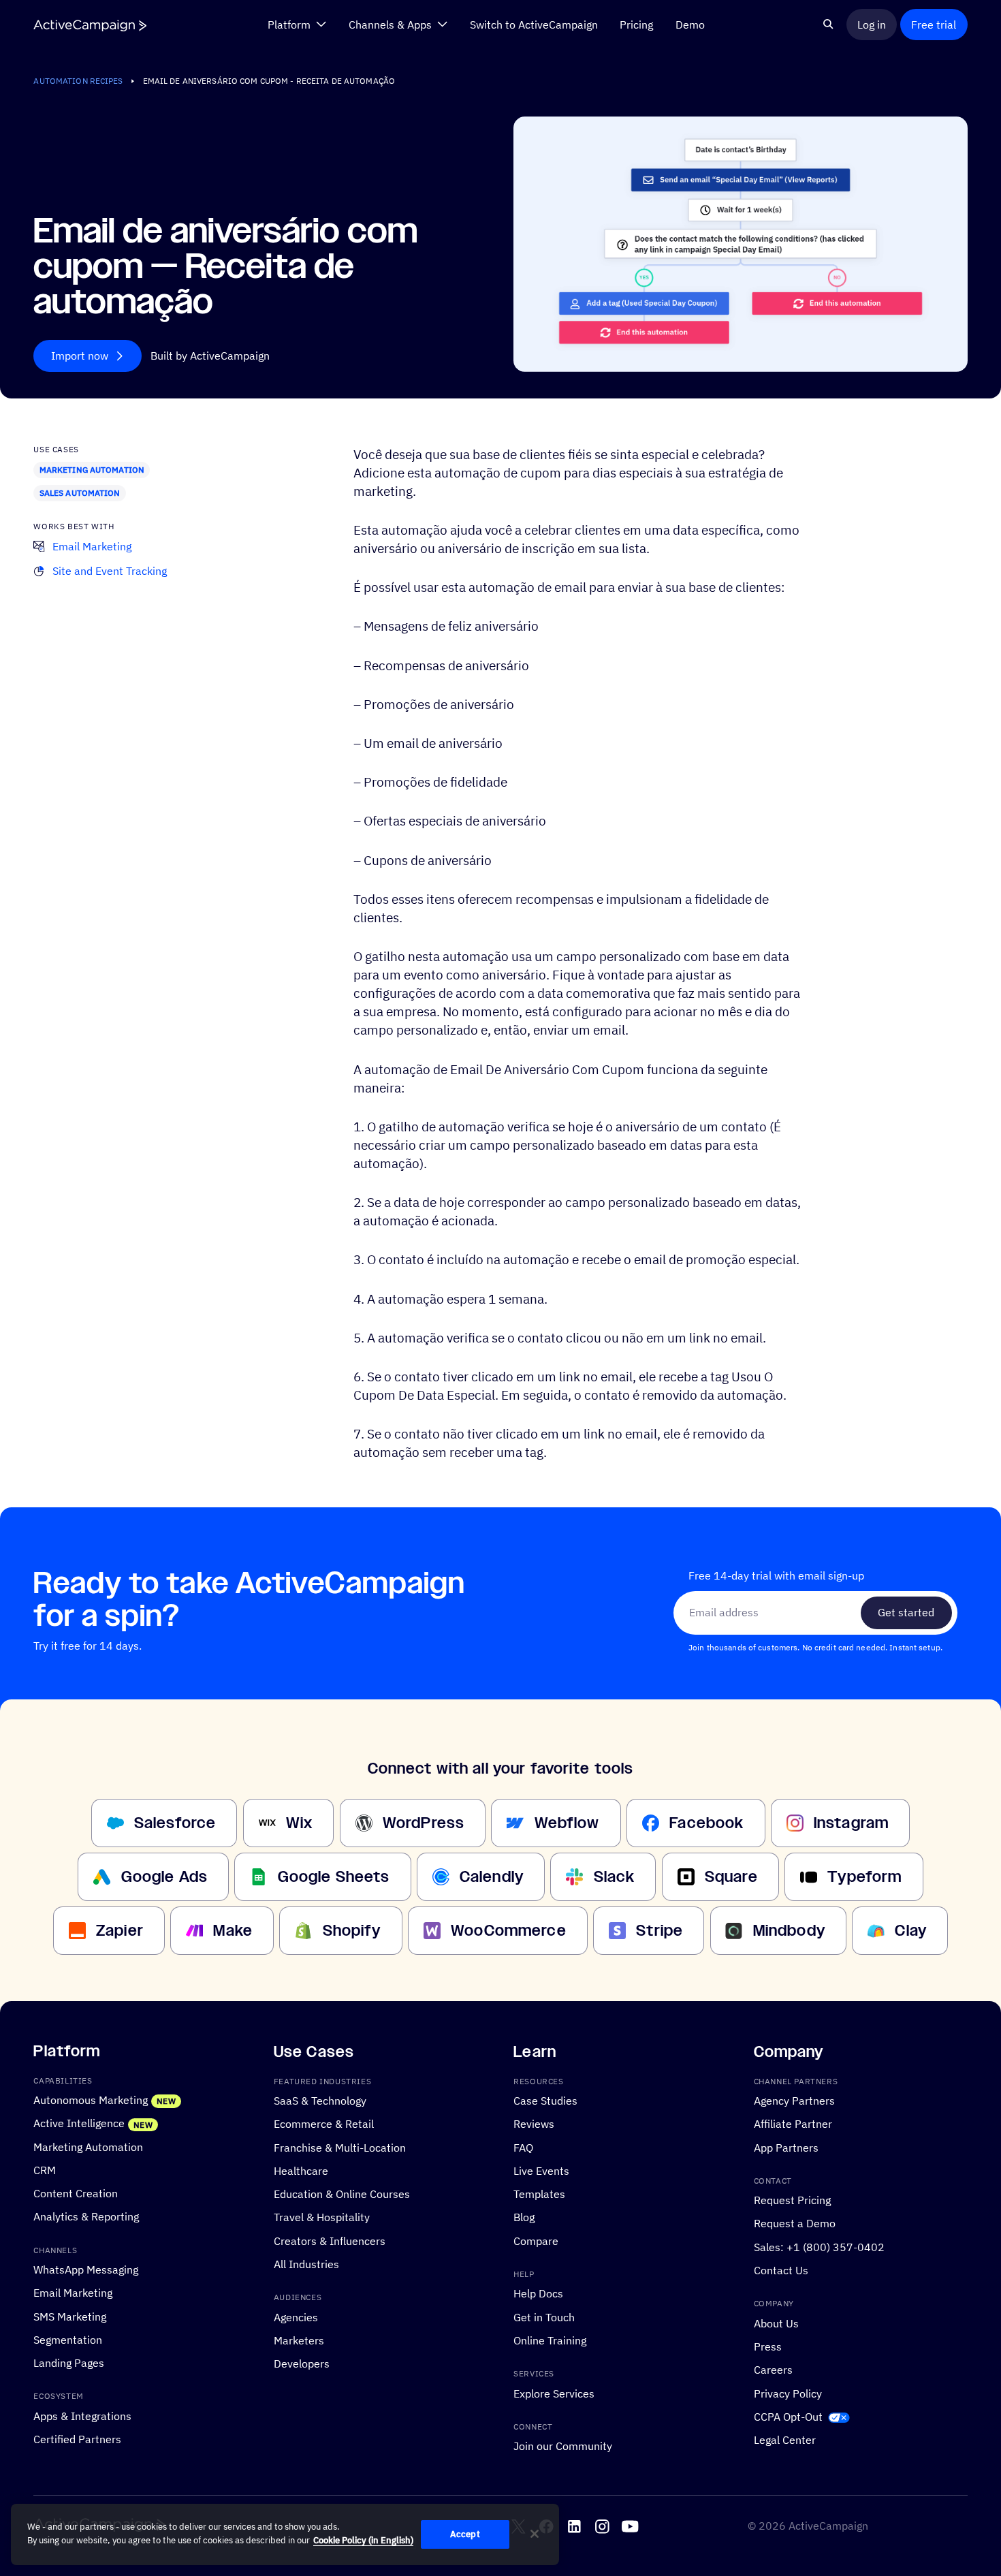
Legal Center (785, 2440)
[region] (285, 2534)
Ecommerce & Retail (324, 2124)
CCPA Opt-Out (788, 2416)
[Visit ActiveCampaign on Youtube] (630, 2527)
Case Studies (545, 2101)
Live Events (541, 2170)
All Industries (306, 2264)
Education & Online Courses (342, 2194)
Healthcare (301, 2170)
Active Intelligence (79, 2123)
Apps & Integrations (82, 2415)
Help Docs (538, 2293)
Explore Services (554, 2393)
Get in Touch (544, 2316)
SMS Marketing (70, 2316)
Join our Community (563, 2446)
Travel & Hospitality (322, 2217)
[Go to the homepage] (90, 25)
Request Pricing (792, 2200)
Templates (539, 2194)
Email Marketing (73, 2293)
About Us (776, 2323)
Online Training (550, 2340)
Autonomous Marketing (91, 2100)
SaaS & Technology (320, 2101)
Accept (465, 2534)
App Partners (786, 2147)
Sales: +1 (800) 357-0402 (819, 2246)
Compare (536, 2240)
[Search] (828, 24)
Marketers (299, 2340)
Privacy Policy (788, 2393)
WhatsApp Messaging (86, 2269)
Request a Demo (795, 2223)
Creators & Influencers (330, 2240)
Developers (302, 2363)
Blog (524, 2217)
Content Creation (76, 2193)
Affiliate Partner (793, 2124)
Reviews (534, 2124)
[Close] (535, 2534)
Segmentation (68, 2340)
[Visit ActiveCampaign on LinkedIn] (574, 2527)
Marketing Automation (92, 470)
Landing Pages (69, 2363)
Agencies (296, 2316)
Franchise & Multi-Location (340, 2147)
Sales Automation (80, 493)
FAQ (523, 2147)
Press (768, 2346)
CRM (45, 2169)
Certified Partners (77, 2439)
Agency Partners (794, 2101)
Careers (773, 2370)
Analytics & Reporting (86, 2216)
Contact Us (781, 2270)
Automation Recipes (78, 81)
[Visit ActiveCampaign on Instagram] (602, 2527)
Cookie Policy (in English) (363, 2540)
